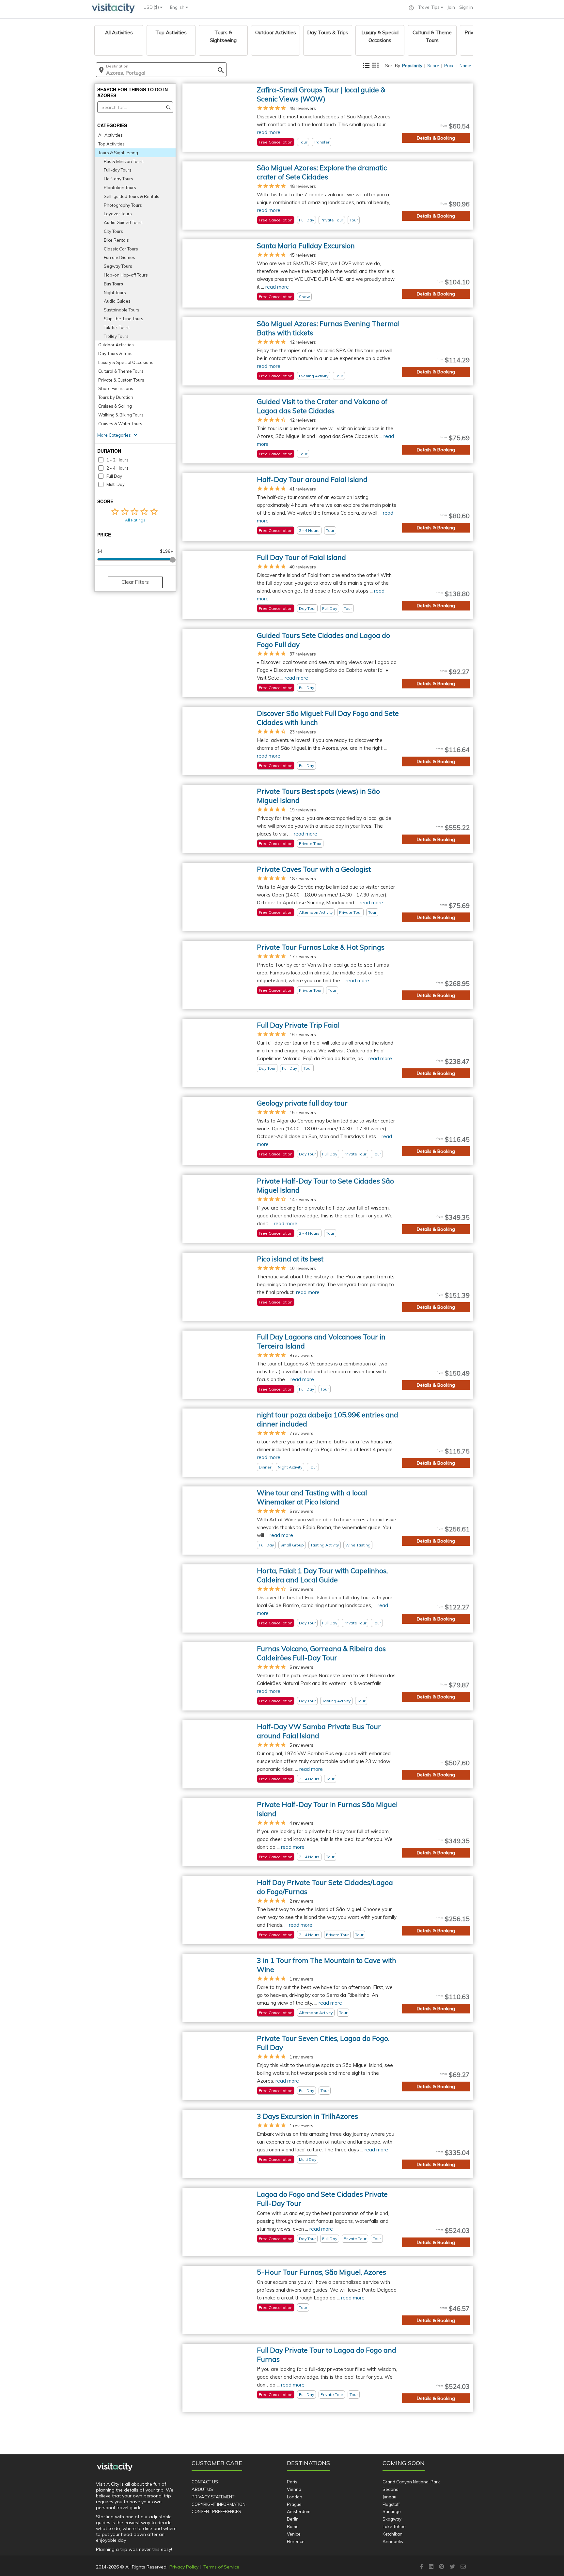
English (178, 7)
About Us (202, 2489)
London (295, 2497)
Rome (293, 2526)
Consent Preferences (216, 2511)
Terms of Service (221, 2567)
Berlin (293, 2519)
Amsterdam (299, 2511)
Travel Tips (430, 7)
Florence (296, 2541)
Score (433, 66)
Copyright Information (219, 2504)
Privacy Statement (213, 2497)
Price (449, 66)
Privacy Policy (184, 2567)
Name (465, 66)
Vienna (294, 2489)
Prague (294, 2504)
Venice (294, 2534)
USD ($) (152, 7)
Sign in (466, 7)
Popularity (412, 66)
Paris (292, 2482)
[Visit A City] (115, 2467)
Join (451, 7)
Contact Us (205, 2482)
